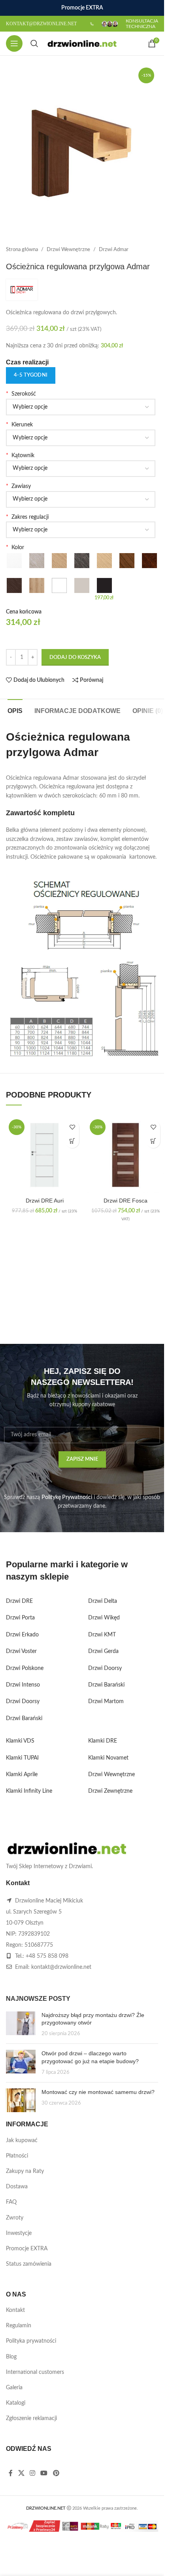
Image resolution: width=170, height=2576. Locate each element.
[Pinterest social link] (56, 2473)
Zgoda (93, 2562)
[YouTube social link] (44, 2473)
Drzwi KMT (102, 1635)
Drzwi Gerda (103, 1651)
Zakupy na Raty (25, 2171)
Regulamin (19, 2326)
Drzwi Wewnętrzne (68, 250)
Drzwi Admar (114, 250)
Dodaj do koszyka (75, 658)
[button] (72, 1141)
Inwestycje (19, 2233)
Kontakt (15, 2310)
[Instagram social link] (32, 2473)
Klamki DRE (103, 1741)
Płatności (17, 2156)
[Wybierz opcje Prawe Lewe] (81, 438)
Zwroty (15, 2218)
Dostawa (17, 2187)
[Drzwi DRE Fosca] (126, 1155)
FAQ (11, 2202)
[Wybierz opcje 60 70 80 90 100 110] (81, 407)
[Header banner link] (82, 8)
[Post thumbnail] (21, 2025)
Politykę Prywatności (67, 1497)
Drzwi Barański (24, 1719)
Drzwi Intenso (23, 1685)
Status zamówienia (29, 2264)
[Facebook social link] (11, 2473)
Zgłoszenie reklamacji (31, 2418)
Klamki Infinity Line (29, 1791)
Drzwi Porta (20, 1618)
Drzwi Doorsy (23, 1702)
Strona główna (22, 250)
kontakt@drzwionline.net (61, 1967)
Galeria (14, 2388)
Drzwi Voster (21, 1651)
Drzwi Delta (103, 1601)
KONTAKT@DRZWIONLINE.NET (41, 24)
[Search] (34, 43)
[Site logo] (82, 43)
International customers (35, 2372)
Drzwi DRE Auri (45, 1201)
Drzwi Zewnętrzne (110, 1791)
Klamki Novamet (108, 1758)
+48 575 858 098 (47, 1956)
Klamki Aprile (22, 1775)
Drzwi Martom (106, 1702)
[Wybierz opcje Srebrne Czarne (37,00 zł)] (81, 499)
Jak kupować (22, 2141)
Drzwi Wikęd (104, 1618)
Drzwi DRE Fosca (126, 1201)
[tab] (15, 710)
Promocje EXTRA (27, 2249)
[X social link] (21, 2473)
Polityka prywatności (31, 2341)
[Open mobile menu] (14, 43)
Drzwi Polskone (25, 1668)
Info (61, 2562)
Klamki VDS (20, 1741)
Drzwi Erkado (22, 1635)
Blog (11, 2357)
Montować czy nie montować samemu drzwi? (98, 2092)
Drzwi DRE (19, 1601)
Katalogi (16, 2403)
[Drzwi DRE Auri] (44, 1155)
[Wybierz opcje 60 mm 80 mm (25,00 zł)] (81, 469)
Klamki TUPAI (22, 1758)
